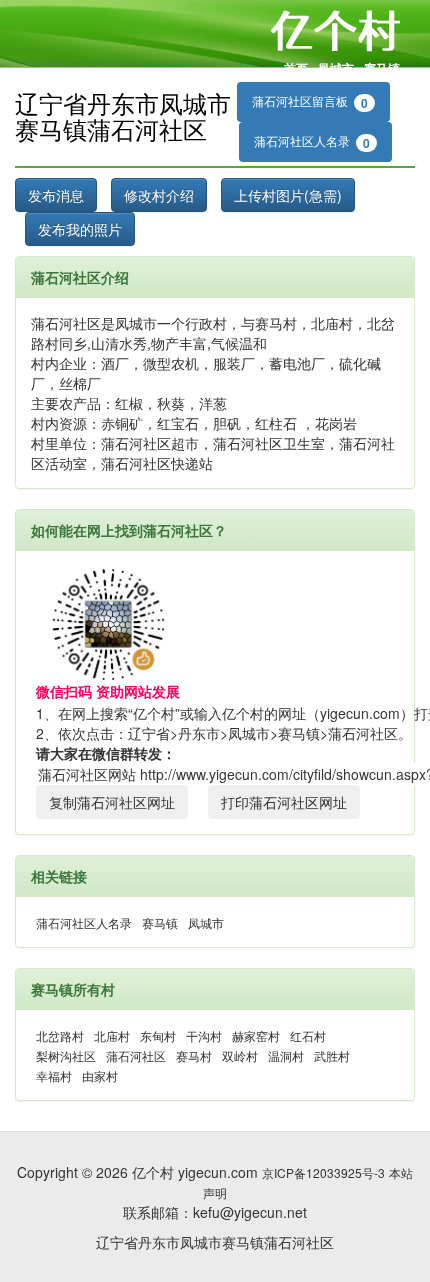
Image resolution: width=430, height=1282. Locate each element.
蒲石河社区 (136, 1055)
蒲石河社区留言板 (310, 102)
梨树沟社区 (66, 1055)
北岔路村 (60, 1035)
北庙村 (112, 1035)
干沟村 (204, 1035)
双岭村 (240, 1055)
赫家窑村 (256, 1035)
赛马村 (194, 1055)
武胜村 (332, 1055)
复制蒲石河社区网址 (112, 802)
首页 (296, 68)
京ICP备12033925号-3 (323, 1172)
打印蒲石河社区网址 (284, 802)
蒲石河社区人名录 (312, 142)
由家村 (100, 1075)
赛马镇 (382, 68)
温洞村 (286, 1055)
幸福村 (54, 1075)
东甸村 (158, 1035)
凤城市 (336, 68)
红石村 (308, 1035)
